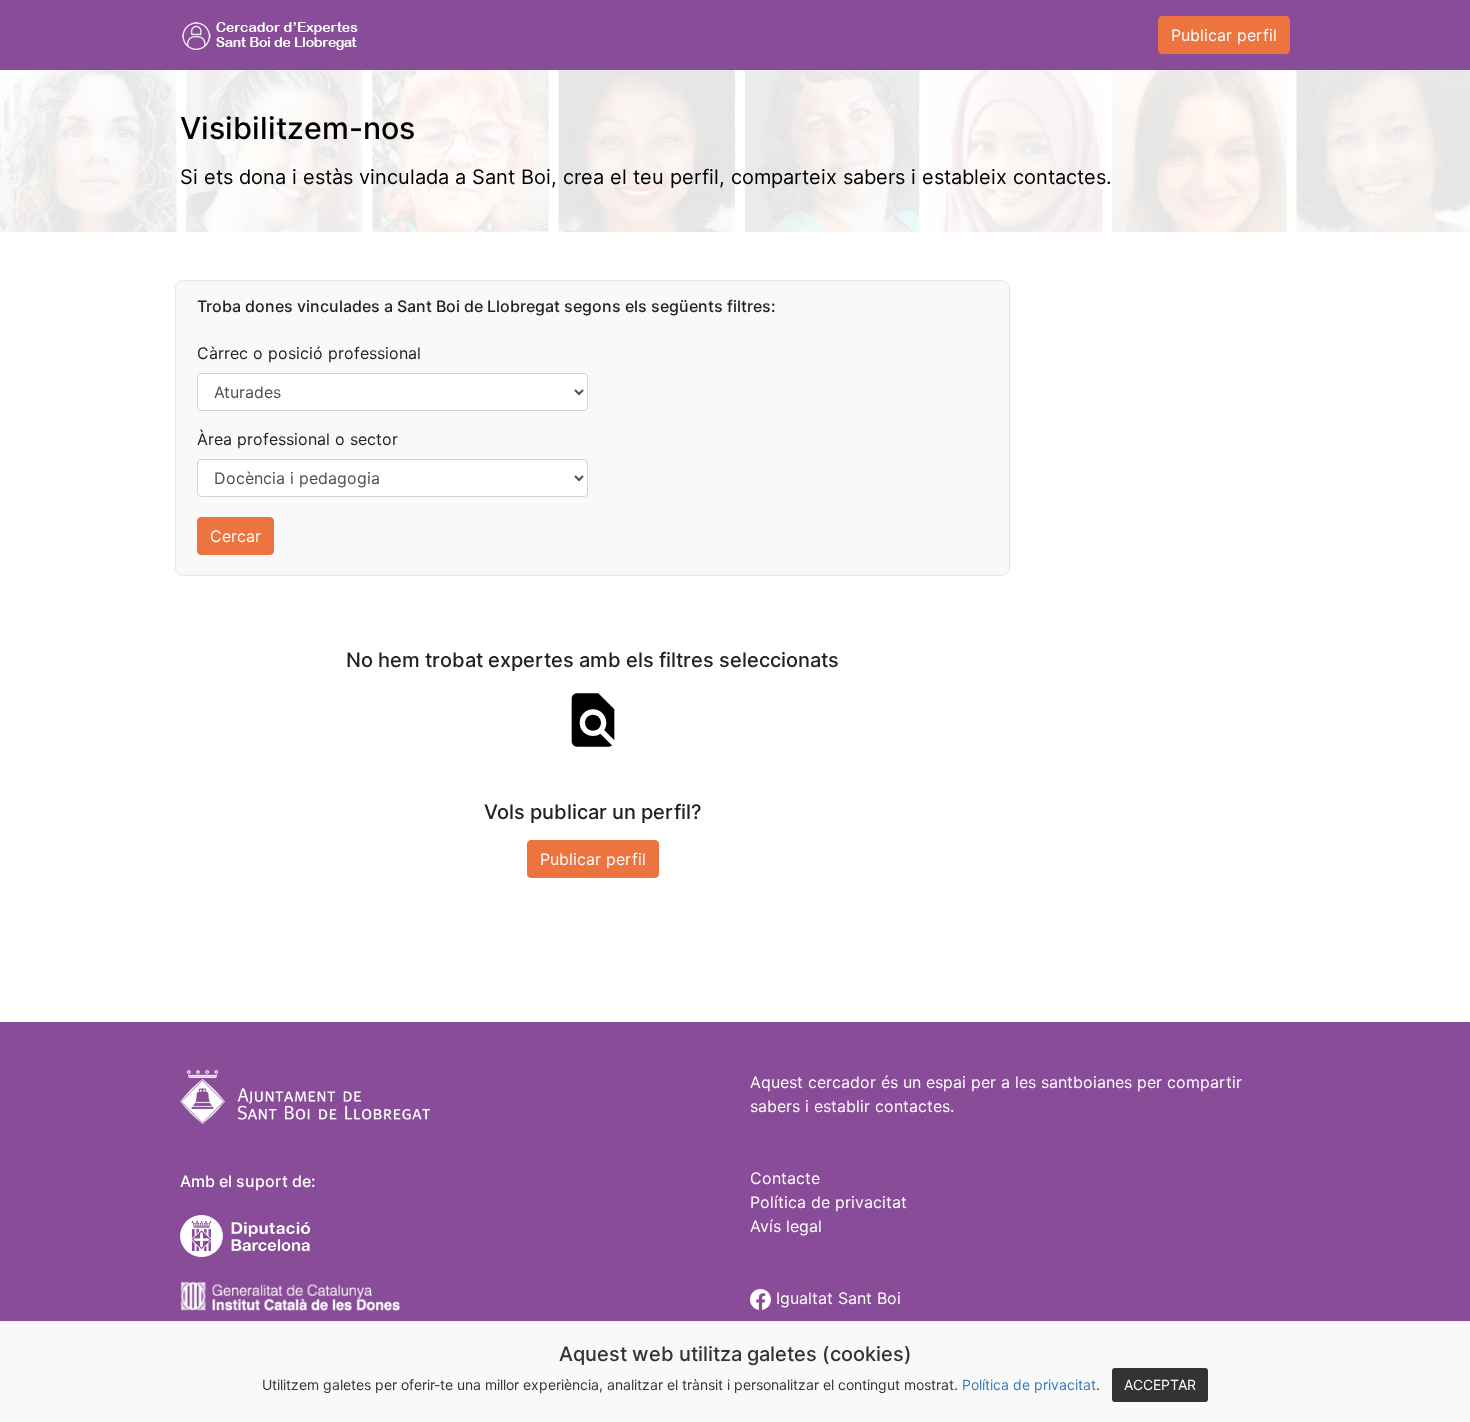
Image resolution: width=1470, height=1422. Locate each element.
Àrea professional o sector (297, 439)
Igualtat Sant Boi (836, 1298)
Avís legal (786, 1226)
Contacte (785, 1178)
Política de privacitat (1029, 1384)
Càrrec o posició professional (309, 353)
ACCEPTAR (1160, 1384)
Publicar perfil (1224, 35)
